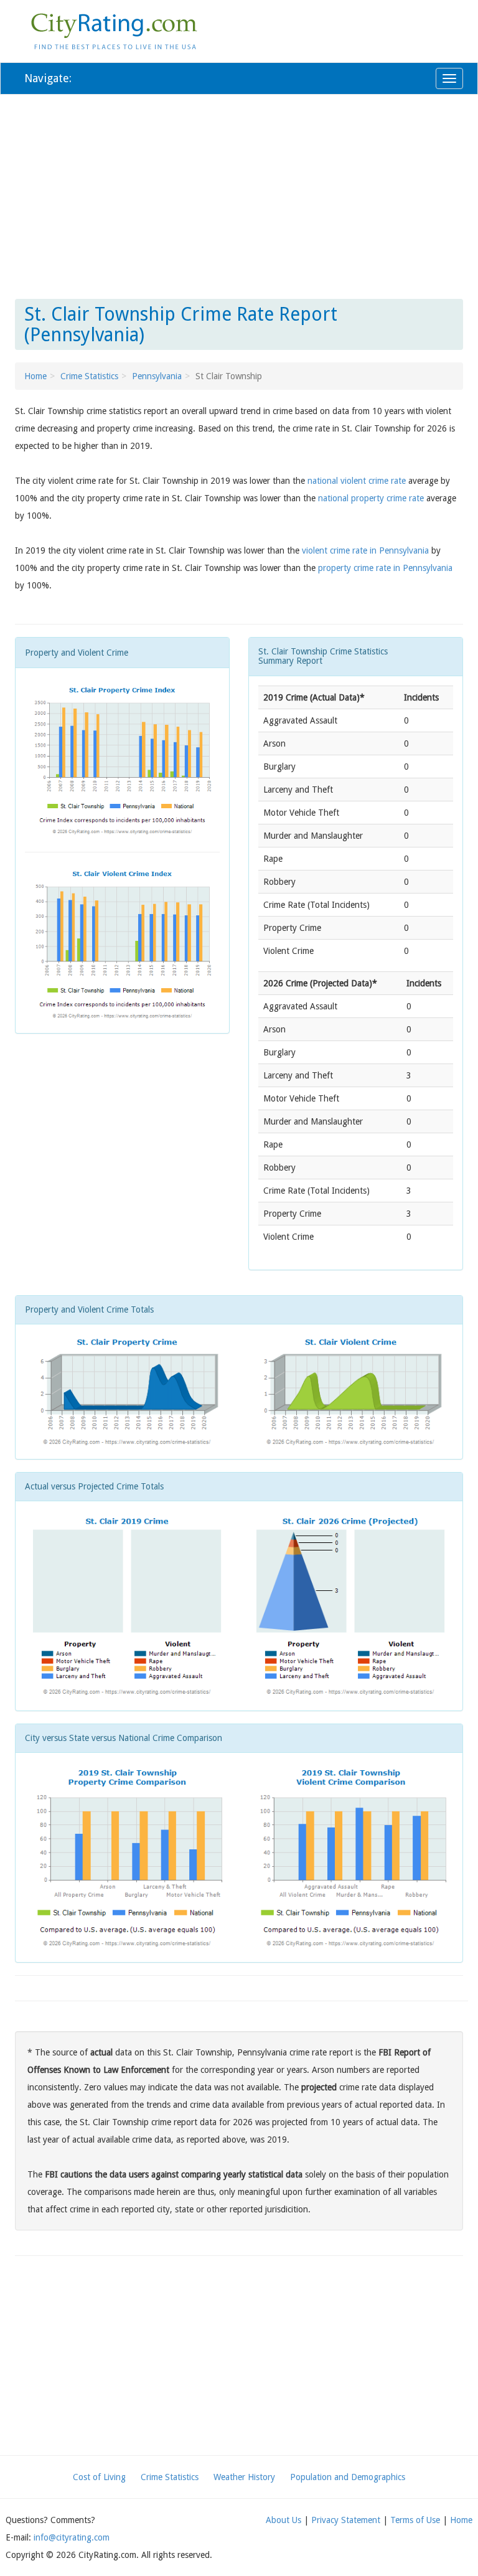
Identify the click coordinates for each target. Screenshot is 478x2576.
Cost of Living (99, 2477)
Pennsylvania (157, 376)
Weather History (244, 2477)
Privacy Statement (346, 2520)
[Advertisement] (239, 194)
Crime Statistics (89, 376)
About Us (284, 2520)
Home (35, 376)
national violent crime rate (357, 481)
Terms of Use (415, 2520)
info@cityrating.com (72, 2537)
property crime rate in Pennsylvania (385, 568)
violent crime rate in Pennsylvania (365, 550)
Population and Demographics (348, 2477)
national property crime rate (371, 498)
